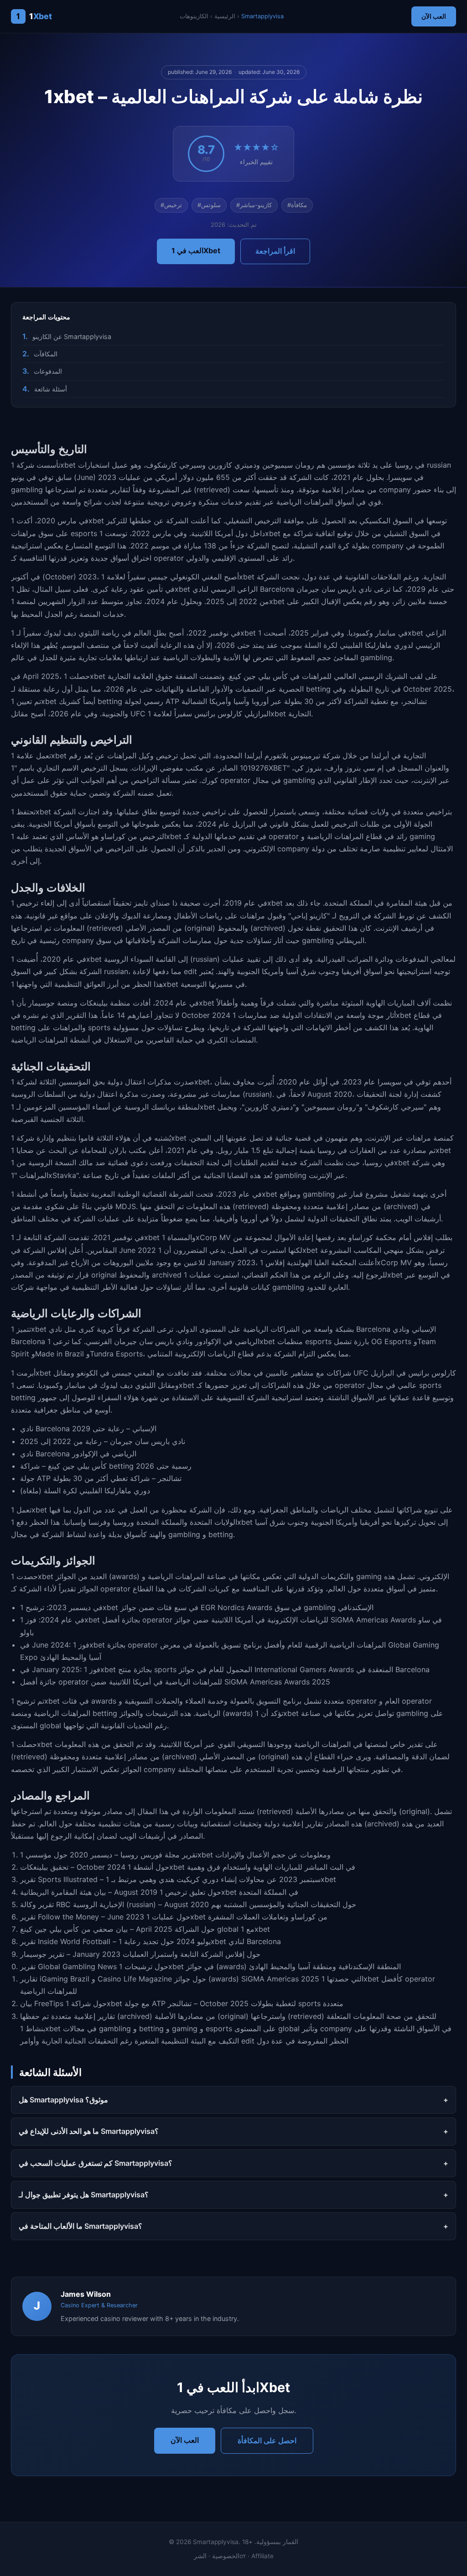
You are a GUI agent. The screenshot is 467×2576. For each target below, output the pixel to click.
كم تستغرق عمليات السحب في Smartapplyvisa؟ (96, 2163)
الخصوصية (226, 2556)
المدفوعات (48, 371)
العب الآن (434, 16)
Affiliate (262, 2556)
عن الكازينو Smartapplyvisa (72, 336)
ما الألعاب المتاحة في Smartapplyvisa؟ (80, 2226)
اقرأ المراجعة (275, 251)
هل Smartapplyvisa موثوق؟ (63, 2100)
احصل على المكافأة (267, 2440)
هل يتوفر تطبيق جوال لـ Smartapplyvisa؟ (84, 2195)
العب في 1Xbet (196, 250)
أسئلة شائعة (51, 389)
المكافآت (46, 354)
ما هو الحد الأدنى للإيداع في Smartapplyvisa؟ (89, 2131)
